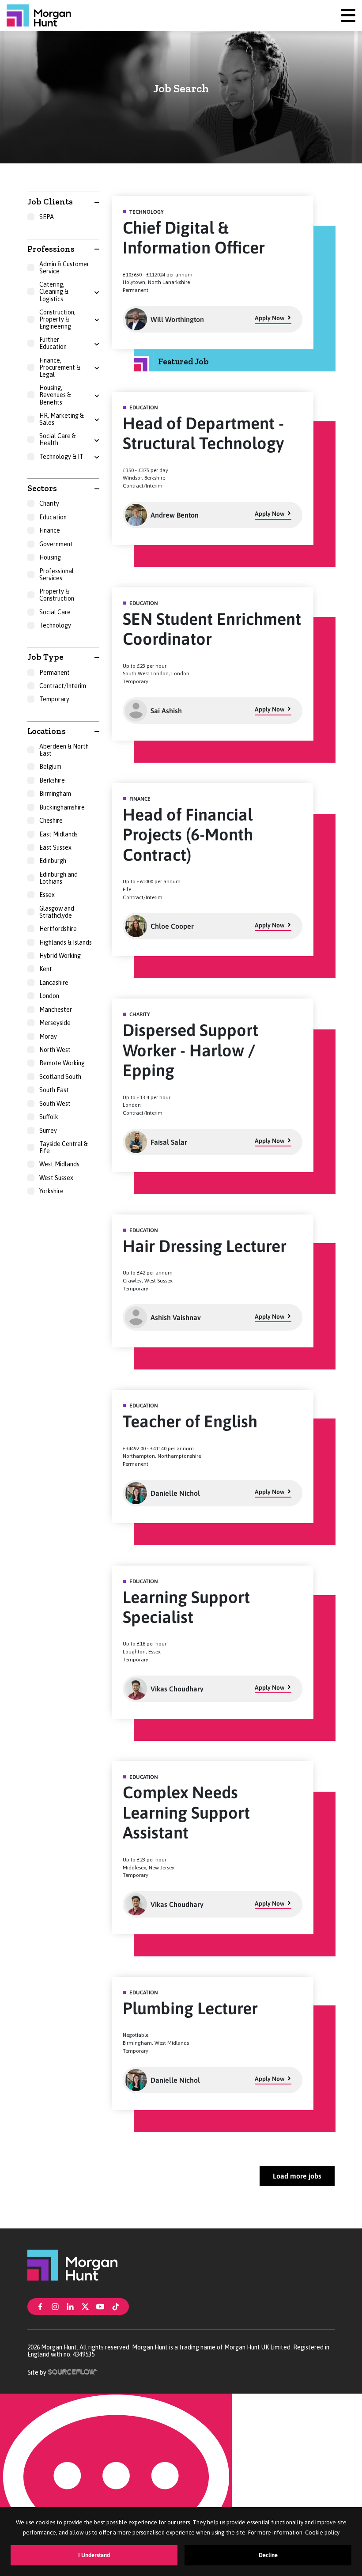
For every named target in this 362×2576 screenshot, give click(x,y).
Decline (268, 2555)
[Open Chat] (116, 2485)
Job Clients (50, 202)
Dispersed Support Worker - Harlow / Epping (190, 1050)
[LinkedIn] (70, 2306)
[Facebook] (40, 2306)
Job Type (45, 657)
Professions (51, 249)
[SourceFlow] (74, 2371)
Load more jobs (297, 2176)
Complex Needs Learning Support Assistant (186, 1812)
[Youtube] (100, 2306)
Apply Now (270, 318)
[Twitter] (85, 2306)
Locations (47, 731)
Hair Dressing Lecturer (205, 1246)
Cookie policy (322, 2532)
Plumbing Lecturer (190, 2008)
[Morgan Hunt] (39, 15)
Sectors (42, 488)
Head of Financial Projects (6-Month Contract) (188, 835)
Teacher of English (190, 1421)
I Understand (94, 2555)
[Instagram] (55, 2306)
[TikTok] (116, 2306)
